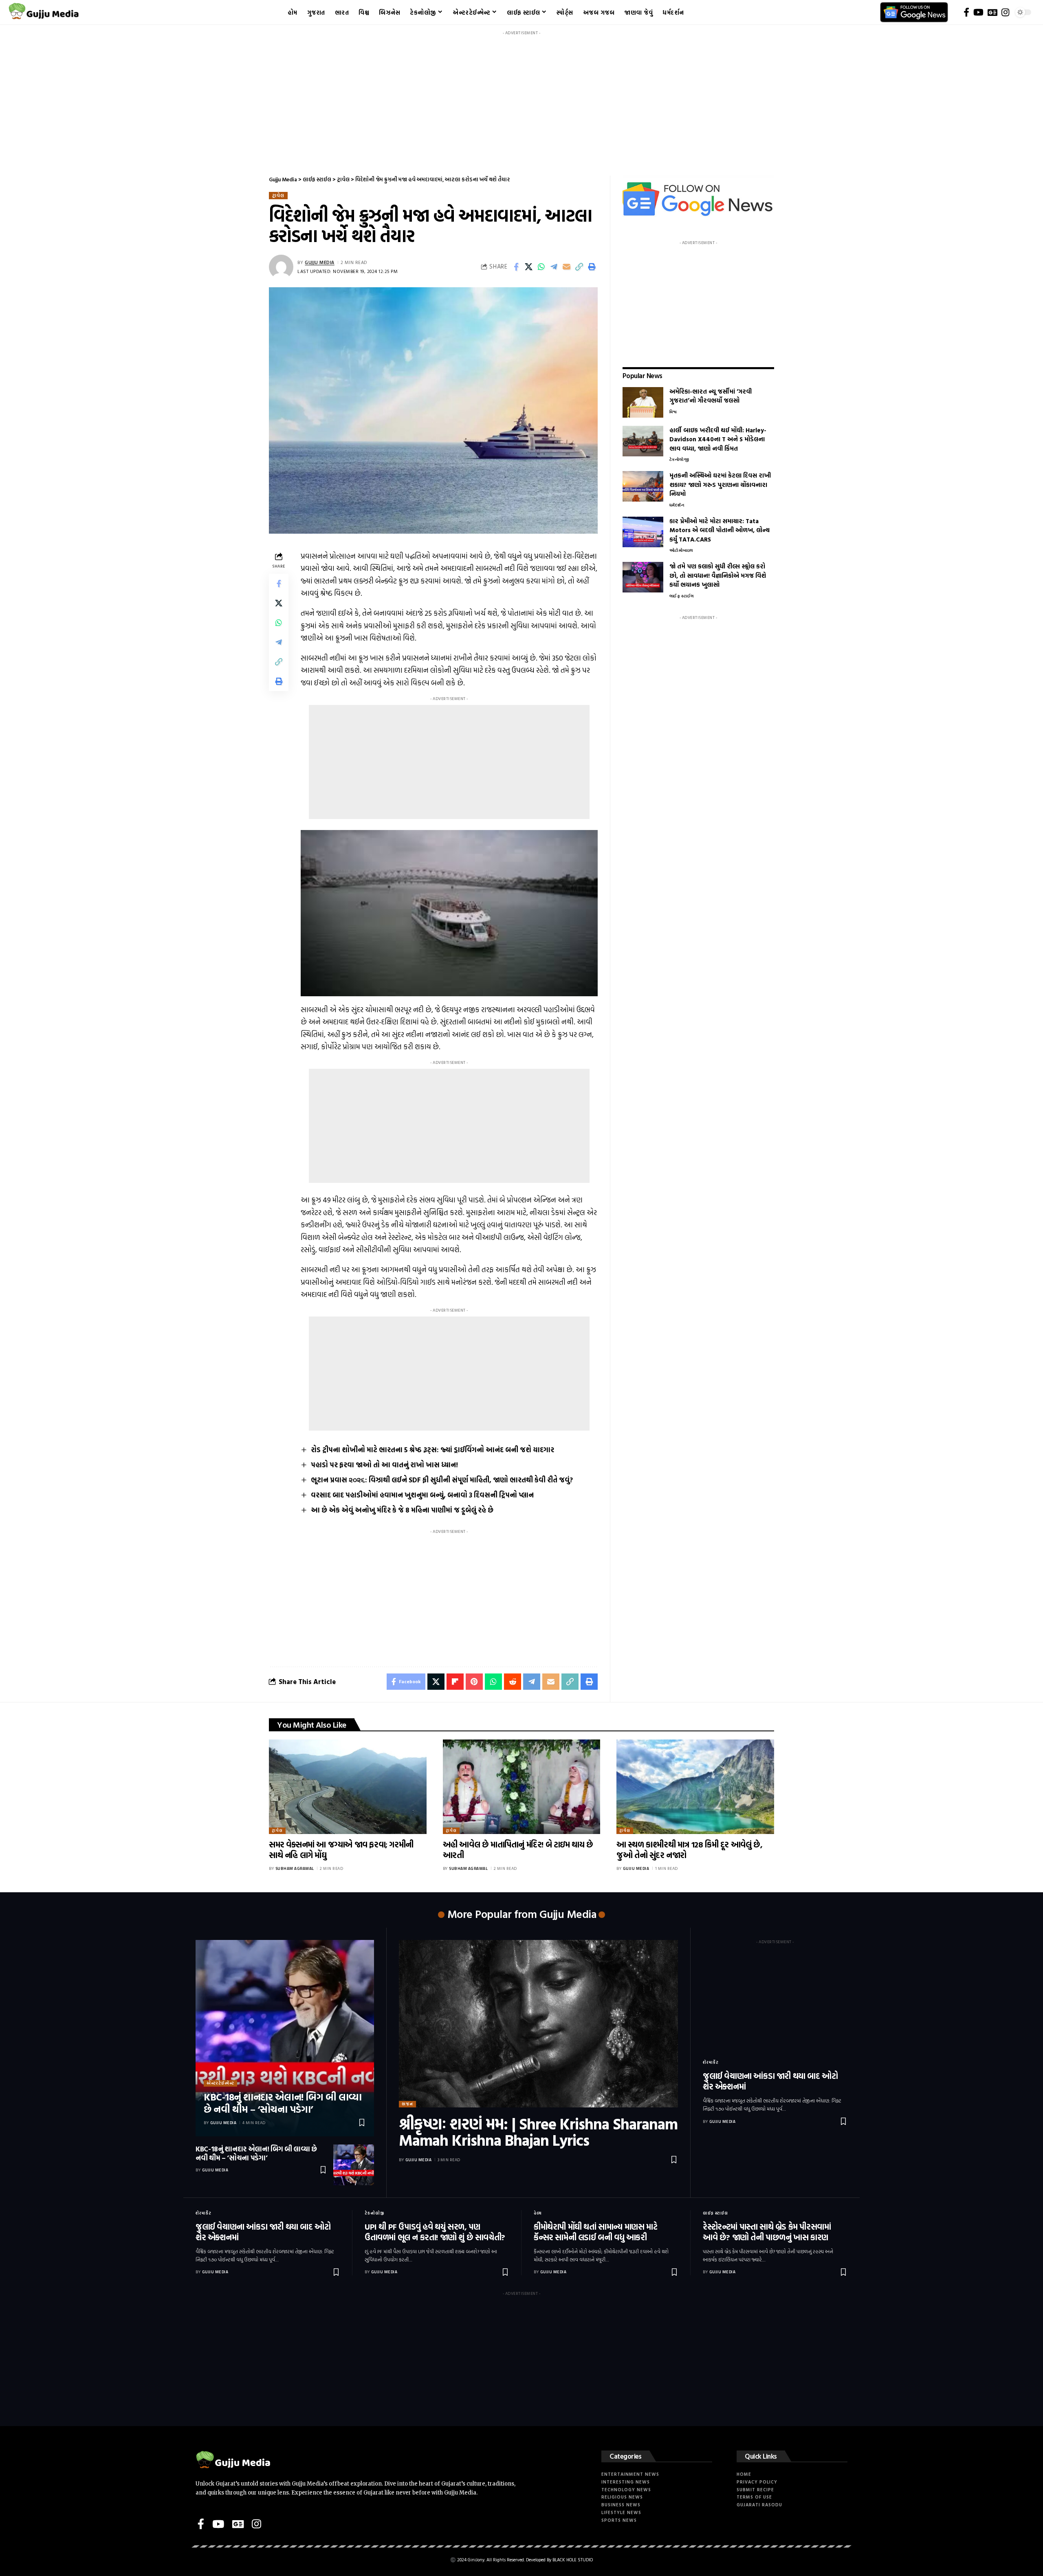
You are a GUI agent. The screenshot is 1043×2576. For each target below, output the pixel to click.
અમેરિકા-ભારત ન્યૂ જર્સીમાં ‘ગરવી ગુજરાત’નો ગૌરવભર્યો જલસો (711, 396)
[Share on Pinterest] (474, 1682)
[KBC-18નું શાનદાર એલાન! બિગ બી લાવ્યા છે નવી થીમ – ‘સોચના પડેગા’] (285, 2038)
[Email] (567, 267)
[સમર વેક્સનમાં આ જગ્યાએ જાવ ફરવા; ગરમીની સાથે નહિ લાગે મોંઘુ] (348, 1787)
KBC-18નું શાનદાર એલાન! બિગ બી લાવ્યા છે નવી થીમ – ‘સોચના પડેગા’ (283, 2103)
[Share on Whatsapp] (541, 267)
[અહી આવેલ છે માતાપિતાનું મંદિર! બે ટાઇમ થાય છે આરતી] (522, 1787)
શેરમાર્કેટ (711, 2062)
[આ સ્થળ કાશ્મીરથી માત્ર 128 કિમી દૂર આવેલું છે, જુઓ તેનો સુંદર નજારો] (695, 1787)
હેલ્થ (538, 2213)
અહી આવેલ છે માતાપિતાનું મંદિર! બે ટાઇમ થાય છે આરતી (518, 1849)
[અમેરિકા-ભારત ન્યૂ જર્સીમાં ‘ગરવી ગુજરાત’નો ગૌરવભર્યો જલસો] (643, 402)
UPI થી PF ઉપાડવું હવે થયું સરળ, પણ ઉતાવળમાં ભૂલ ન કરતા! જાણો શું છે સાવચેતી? (435, 2232)
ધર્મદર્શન (677, 505)
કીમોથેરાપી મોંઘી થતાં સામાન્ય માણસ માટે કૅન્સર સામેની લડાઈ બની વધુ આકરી (595, 2232)
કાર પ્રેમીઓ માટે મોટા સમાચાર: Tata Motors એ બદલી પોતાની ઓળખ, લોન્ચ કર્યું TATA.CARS (720, 530)
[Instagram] (1005, 12)
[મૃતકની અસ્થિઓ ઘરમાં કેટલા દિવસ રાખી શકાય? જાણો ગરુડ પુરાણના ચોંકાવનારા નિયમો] (643, 486)
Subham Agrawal (295, 1868)
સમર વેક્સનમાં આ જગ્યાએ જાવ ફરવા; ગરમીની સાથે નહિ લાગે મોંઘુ (341, 1849)
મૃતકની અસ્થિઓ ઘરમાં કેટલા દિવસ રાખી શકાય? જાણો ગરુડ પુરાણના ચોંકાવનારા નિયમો (720, 484)
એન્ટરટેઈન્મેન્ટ (220, 2083)
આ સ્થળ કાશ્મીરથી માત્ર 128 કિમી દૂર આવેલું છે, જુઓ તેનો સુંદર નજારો (689, 1849)
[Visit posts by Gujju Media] (281, 267)
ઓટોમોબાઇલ (681, 550)
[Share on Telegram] (554, 267)
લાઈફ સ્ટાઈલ (682, 596)
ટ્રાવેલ (278, 195)
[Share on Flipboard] (455, 1682)
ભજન (407, 2104)
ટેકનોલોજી (679, 459)
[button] (579, 267)
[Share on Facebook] (516, 267)
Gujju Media (320, 262)
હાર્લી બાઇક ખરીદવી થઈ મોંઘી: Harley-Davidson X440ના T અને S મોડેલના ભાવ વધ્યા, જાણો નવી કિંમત (718, 439)
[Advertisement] (521, 96)
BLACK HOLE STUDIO (573, 2560)
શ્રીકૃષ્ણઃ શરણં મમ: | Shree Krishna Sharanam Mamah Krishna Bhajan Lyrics (538, 2132)
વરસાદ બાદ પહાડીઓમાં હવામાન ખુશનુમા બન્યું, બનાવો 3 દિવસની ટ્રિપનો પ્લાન (422, 1495)
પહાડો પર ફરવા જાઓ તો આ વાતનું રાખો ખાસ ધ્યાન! (384, 1465)
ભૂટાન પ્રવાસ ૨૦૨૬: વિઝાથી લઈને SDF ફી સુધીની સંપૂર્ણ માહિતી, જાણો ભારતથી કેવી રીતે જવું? (442, 1480)
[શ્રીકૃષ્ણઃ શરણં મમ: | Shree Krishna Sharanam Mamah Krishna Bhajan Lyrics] (538, 2024)
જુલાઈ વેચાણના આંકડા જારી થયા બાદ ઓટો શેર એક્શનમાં (770, 2081)
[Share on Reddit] (513, 1682)
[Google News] (992, 12)
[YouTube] (978, 12)
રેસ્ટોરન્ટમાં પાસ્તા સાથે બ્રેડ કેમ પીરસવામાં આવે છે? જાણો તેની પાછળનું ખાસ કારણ (767, 2232)
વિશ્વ (673, 412)
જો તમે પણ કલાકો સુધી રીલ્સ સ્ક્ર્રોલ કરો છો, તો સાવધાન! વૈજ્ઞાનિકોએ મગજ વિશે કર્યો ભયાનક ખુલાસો (718, 575)
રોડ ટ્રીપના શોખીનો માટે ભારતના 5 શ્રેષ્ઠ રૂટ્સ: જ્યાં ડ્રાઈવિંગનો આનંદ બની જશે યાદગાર (432, 1450)
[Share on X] (529, 267)
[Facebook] (966, 12)
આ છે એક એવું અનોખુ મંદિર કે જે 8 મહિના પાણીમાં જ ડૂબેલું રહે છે (402, 1510)
